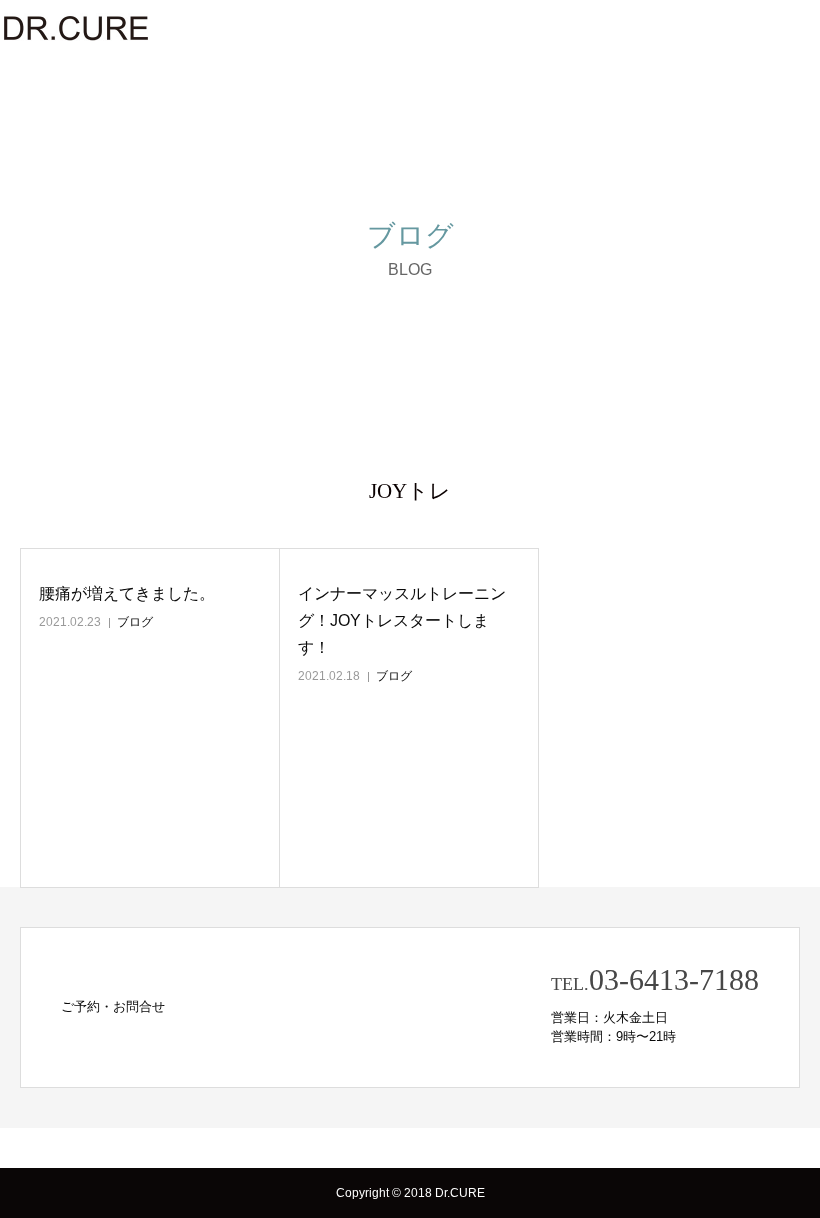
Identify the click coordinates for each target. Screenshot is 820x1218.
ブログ (135, 622)
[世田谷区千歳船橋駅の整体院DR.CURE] (75, 28)
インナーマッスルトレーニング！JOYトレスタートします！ (402, 620)
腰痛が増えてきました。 (127, 593)
